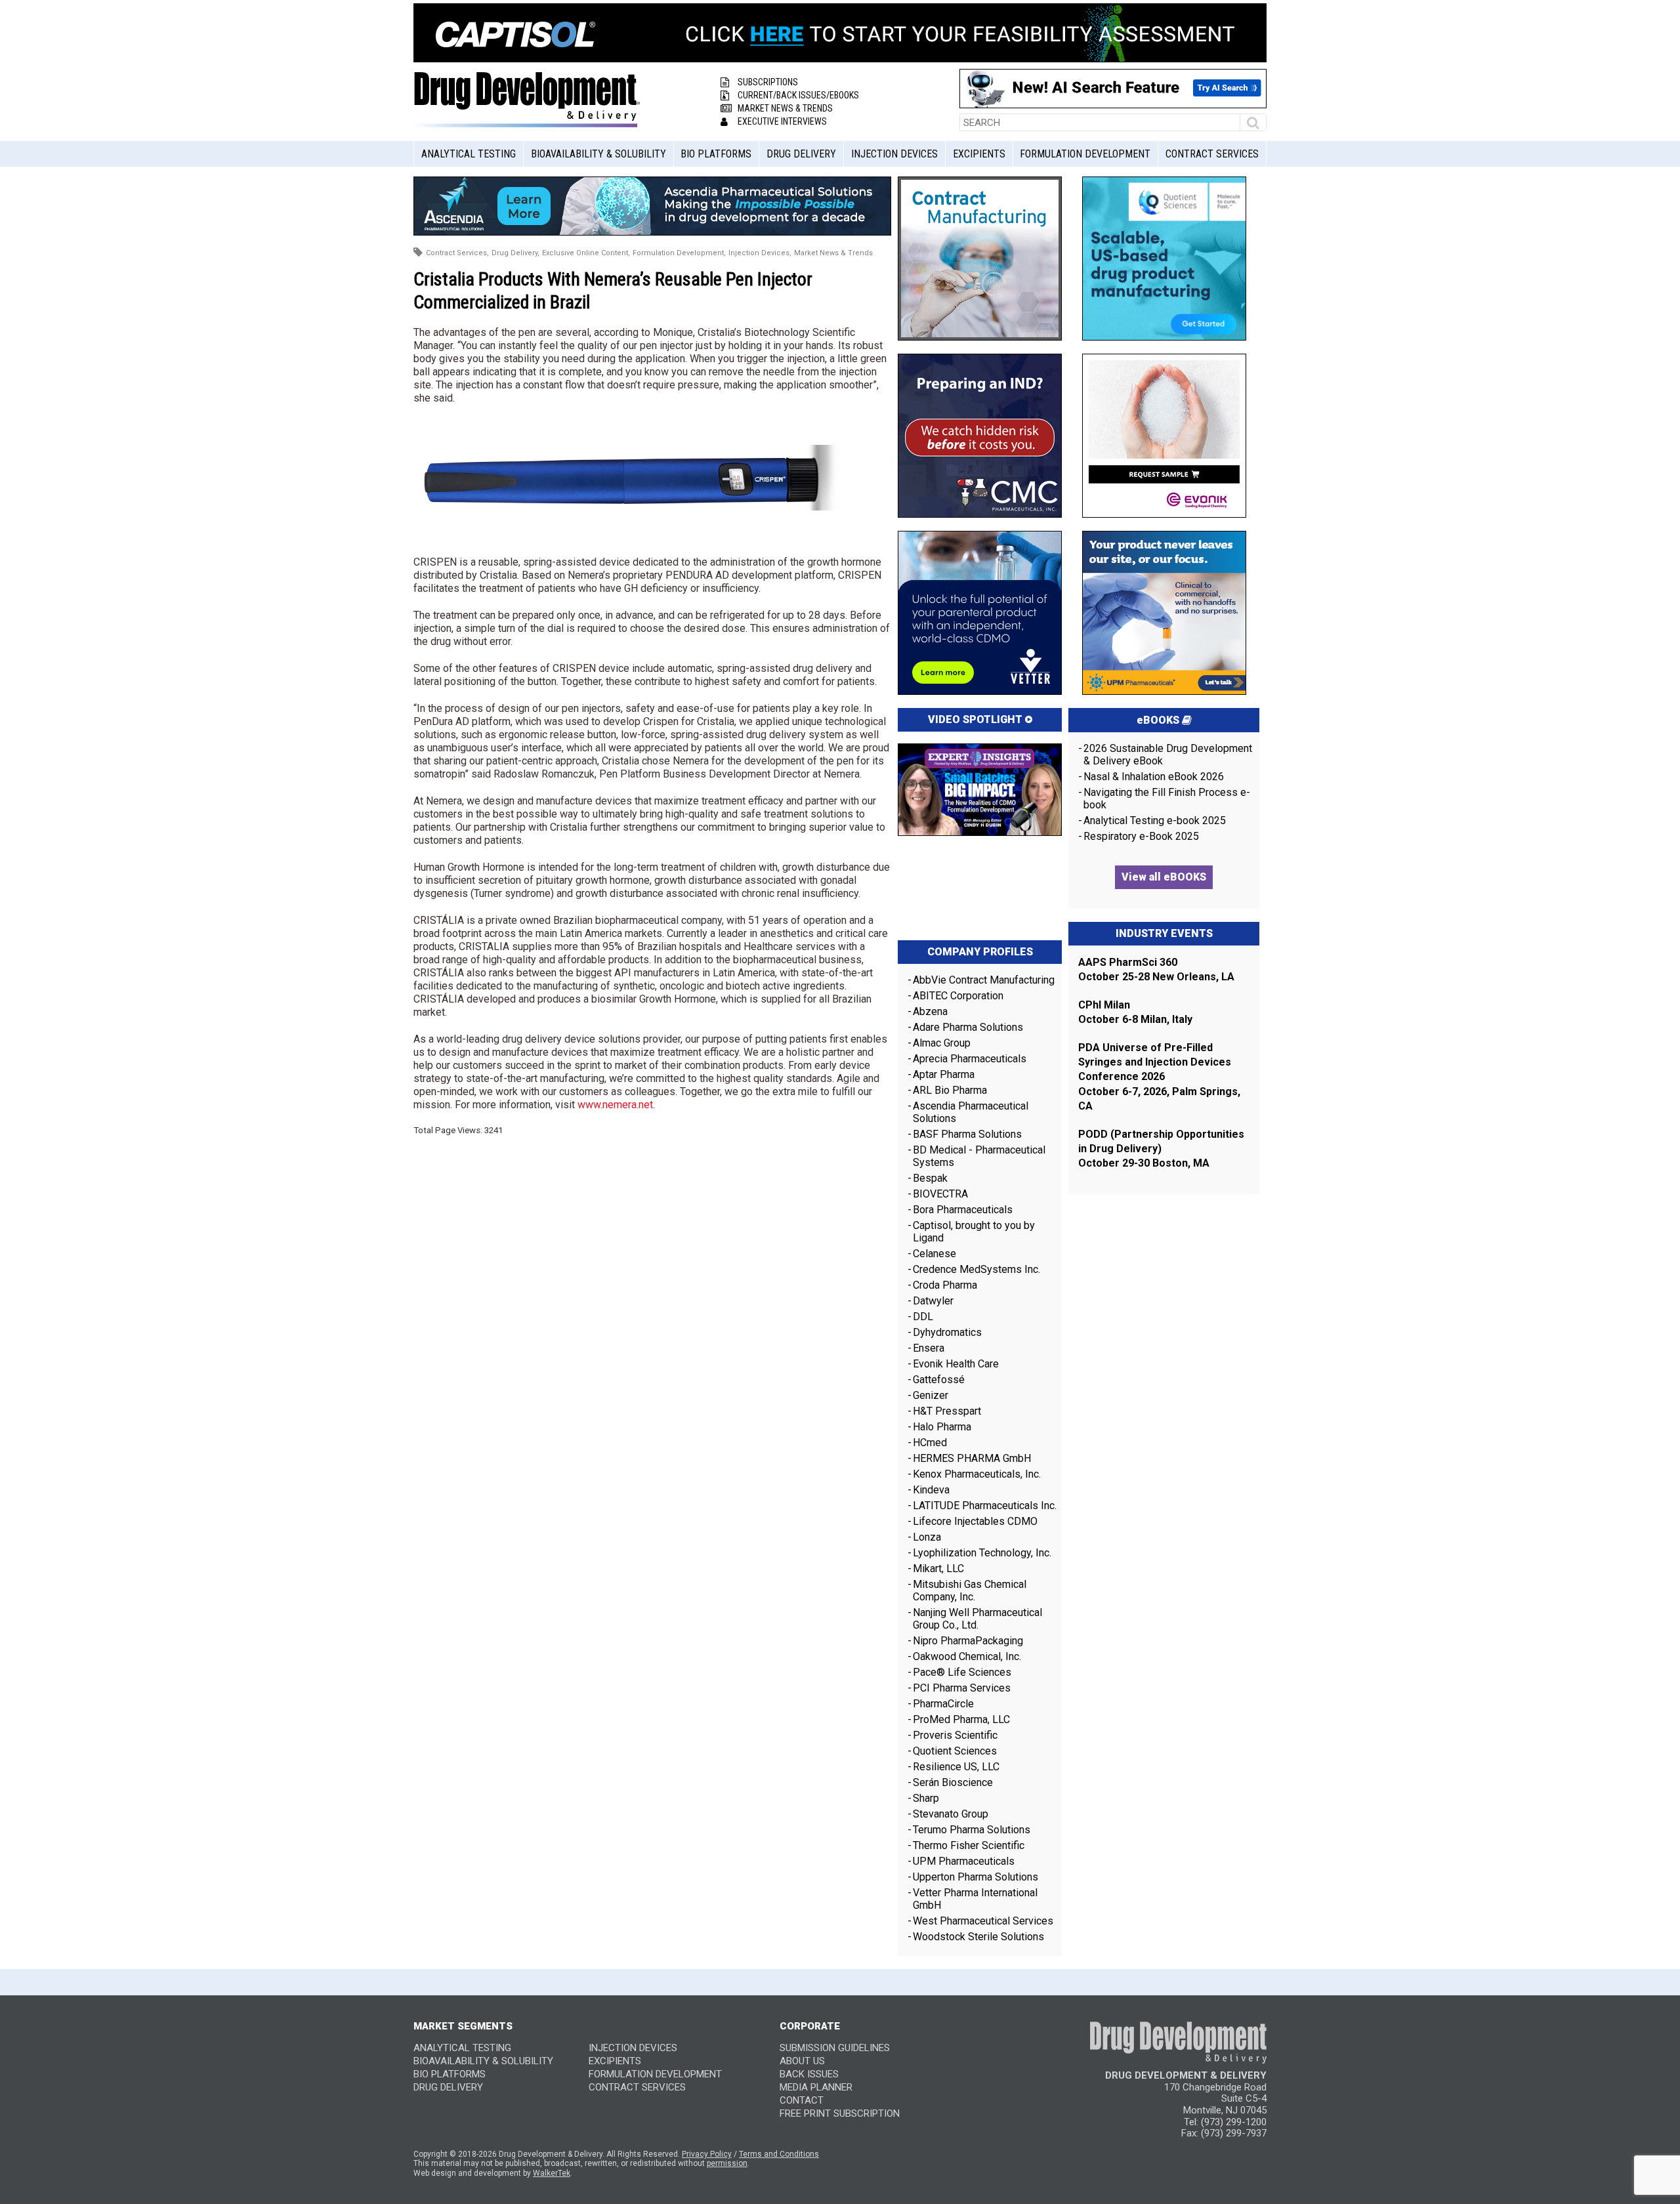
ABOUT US (802, 2061)
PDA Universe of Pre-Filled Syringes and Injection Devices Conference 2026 (1155, 1062)
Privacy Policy (707, 2154)
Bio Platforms (716, 154)
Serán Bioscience (953, 1782)
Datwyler (933, 1301)
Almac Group (942, 1043)
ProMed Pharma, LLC (961, 1719)
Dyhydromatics (947, 1332)
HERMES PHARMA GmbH (972, 1458)
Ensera (929, 1348)
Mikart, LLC (938, 1569)
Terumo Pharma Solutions (972, 1830)
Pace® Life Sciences (962, 1672)
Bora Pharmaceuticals (963, 1210)
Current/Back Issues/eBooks (798, 95)
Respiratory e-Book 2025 (1141, 836)
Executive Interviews (782, 121)
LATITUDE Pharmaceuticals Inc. (985, 1506)
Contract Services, (457, 253)
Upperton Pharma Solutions (977, 1877)
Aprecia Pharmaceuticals (970, 1059)
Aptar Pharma (944, 1074)
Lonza (927, 1537)
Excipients (979, 154)
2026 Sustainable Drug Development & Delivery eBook (1168, 755)
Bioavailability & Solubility (598, 154)
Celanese (934, 1254)
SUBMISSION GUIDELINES (835, 2048)
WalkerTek (552, 2173)
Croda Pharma (945, 1285)
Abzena (930, 1011)
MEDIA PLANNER (816, 2087)
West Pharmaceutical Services (983, 1921)
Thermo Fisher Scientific (969, 1845)
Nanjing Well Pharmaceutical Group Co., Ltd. (977, 1619)
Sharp (926, 1798)
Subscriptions (768, 82)
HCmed (930, 1443)
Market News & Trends (785, 108)
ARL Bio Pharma (950, 1090)
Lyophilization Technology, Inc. (982, 1553)
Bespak (930, 1178)
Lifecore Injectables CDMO (975, 1521)
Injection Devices (894, 154)
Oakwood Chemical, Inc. (967, 1656)
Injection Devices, (760, 253)
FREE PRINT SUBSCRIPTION (840, 2113)
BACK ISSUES (809, 2074)
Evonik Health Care (956, 1364)
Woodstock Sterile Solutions (978, 1937)
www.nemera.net (615, 1105)
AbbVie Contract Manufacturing (984, 980)
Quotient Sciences (955, 1751)
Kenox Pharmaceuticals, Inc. (977, 1474)
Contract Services (1212, 154)
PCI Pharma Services (962, 1688)
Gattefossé (939, 1380)
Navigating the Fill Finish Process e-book (1167, 799)
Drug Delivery (801, 154)
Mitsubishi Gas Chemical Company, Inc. (970, 1591)
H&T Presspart (947, 1411)
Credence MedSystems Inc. (976, 1269)
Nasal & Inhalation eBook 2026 (1154, 777)
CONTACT (802, 2100)
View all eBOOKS (1164, 877)
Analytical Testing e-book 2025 (1155, 821)
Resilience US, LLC (956, 1767)
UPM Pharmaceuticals (964, 1861)
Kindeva (931, 1490)
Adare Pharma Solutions (968, 1027)
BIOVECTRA (940, 1194)
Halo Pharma (942, 1427)
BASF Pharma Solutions (967, 1134)
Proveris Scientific (955, 1735)
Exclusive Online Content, (586, 253)
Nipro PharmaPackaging (968, 1641)
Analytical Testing (469, 154)
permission (727, 2163)
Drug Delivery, (515, 253)
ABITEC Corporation (958, 996)
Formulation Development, (679, 253)
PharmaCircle (943, 1704)
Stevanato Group (951, 1814)
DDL (923, 1317)
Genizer (931, 1395)
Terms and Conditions (779, 2154)
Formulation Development (1085, 154)
